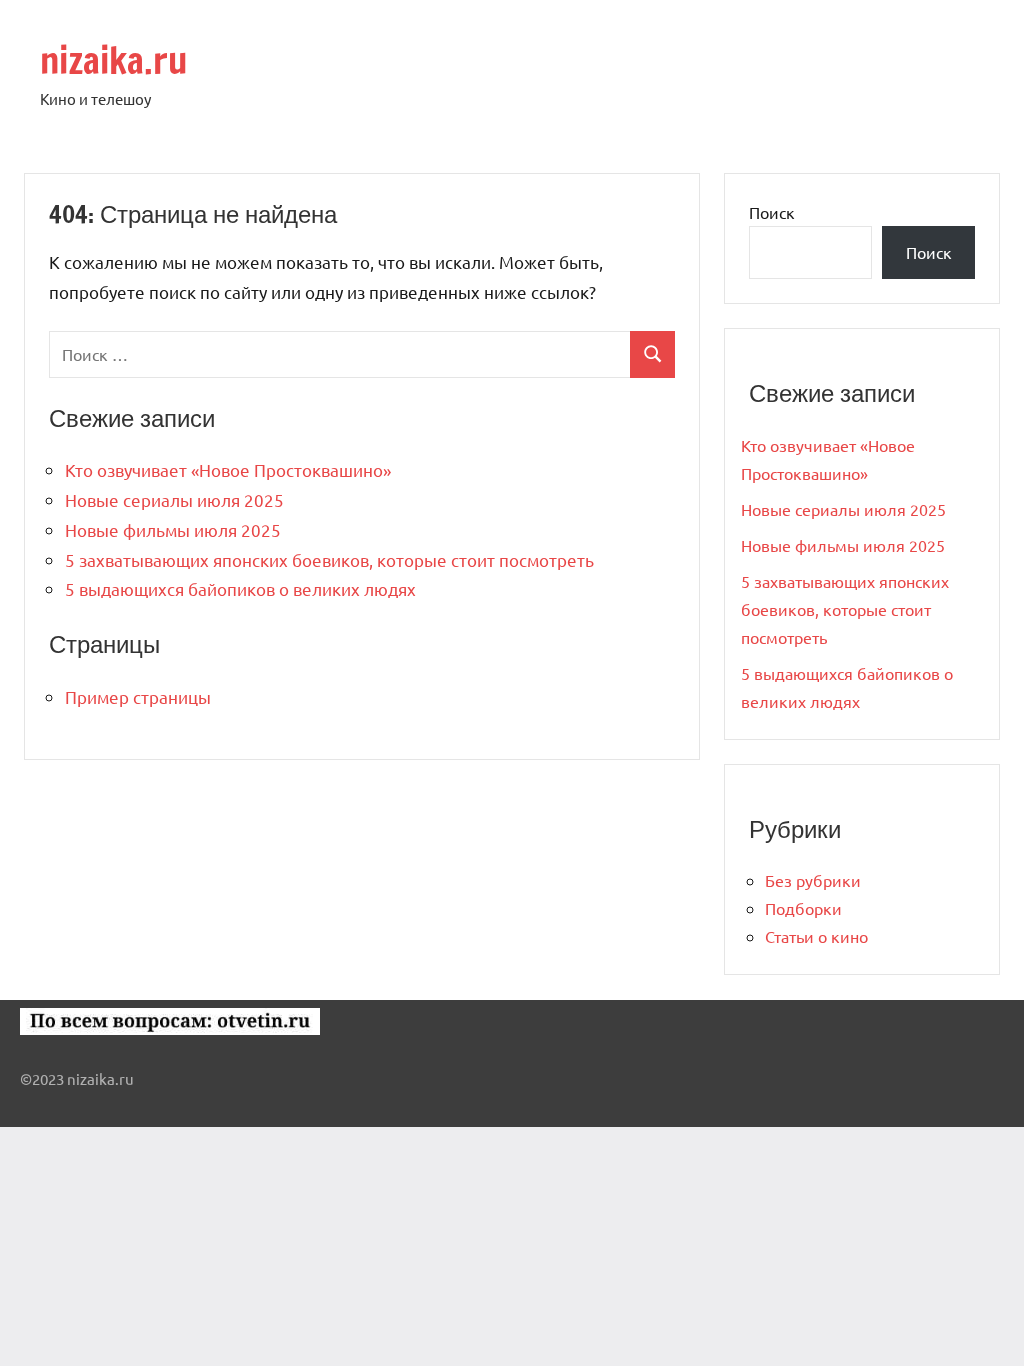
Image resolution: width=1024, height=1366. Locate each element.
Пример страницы (138, 696)
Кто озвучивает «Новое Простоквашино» (228, 469)
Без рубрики (813, 880)
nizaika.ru (113, 60)
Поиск (772, 212)
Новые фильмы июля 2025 (173, 529)
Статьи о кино (816, 936)
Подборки (803, 908)
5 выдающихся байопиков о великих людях (240, 588)
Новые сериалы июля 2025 (174, 499)
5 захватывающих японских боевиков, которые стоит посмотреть (329, 559)
